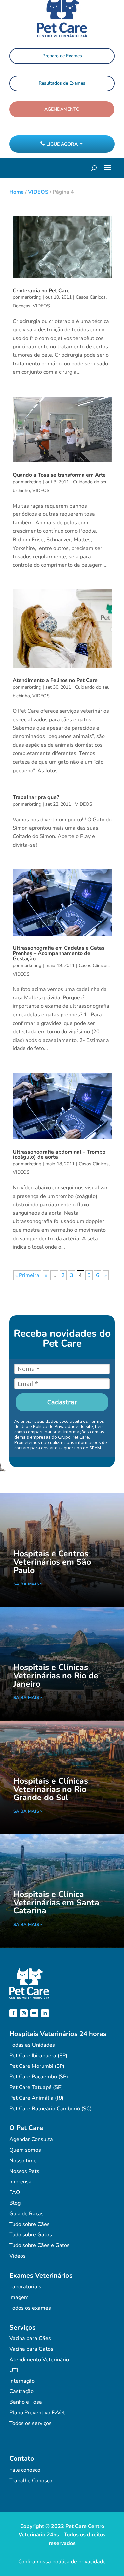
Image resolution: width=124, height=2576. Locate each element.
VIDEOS (38, 192)
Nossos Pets (24, 2171)
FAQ (15, 2192)
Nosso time (23, 2161)
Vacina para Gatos (31, 2349)
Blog (15, 2203)
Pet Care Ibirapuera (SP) (38, 2056)
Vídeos (18, 2256)
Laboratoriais (25, 2287)
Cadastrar (62, 1402)
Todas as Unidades (32, 2045)
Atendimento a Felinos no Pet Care (55, 680)
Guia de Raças (26, 2214)
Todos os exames (30, 2308)
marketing (31, 297)
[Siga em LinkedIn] (45, 2013)
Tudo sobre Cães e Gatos (40, 2245)
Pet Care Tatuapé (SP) (36, 2087)
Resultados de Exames (62, 83)
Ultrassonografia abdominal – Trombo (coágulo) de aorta (59, 1154)
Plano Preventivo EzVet (37, 2413)
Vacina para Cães (30, 2338)
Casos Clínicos (91, 297)
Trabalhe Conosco (31, 2481)
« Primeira (27, 1275)
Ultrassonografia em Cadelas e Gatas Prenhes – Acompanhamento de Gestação (59, 953)
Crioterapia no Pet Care (41, 291)
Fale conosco (25, 2470)
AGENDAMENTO (62, 109)
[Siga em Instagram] (24, 2013)
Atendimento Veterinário (39, 2360)
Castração (21, 2391)
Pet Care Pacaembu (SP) (39, 2077)
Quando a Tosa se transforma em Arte (59, 475)
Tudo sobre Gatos (31, 2235)
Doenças (21, 306)
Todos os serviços (30, 2423)
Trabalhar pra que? (36, 797)
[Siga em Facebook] (13, 2013)
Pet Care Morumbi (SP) (37, 2066)
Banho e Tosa (26, 2402)
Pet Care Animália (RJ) (36, 2098)
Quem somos (25, 2150)
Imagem (19, 2297)
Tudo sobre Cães (29, 2224)
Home (17, 192)
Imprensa (21, 2182)
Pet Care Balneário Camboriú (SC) (50, 2109)
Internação (22, 2381)
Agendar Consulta (31, 2139)
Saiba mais (26, 1584)
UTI (14, 2370)
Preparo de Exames (62, 56)
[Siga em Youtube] (34, 2013)
